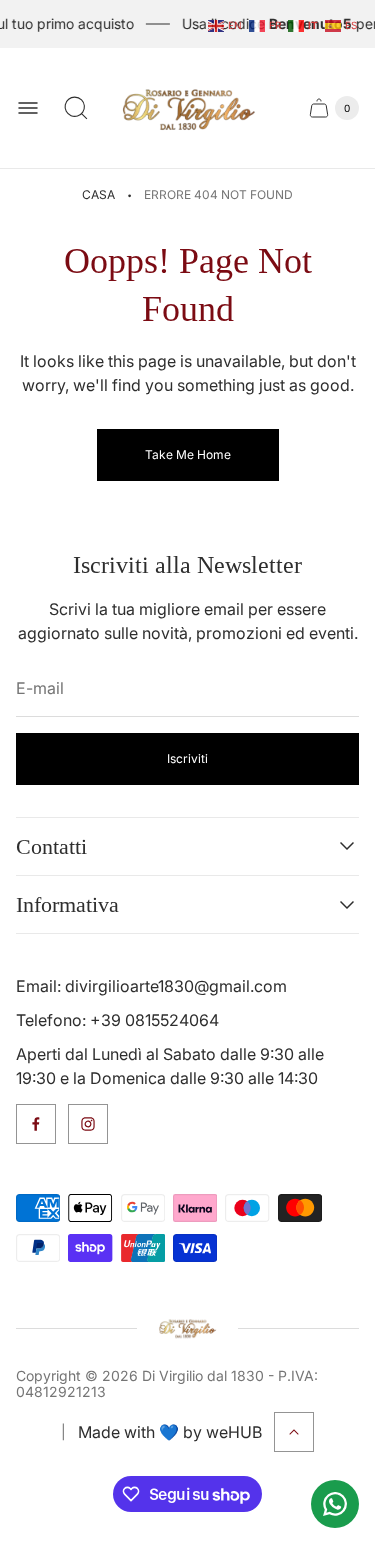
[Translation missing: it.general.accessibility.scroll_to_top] (294, 1432)
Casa (98, 194)
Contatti (51, 846)
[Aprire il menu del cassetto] (28, 108)
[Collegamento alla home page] (188, 1327)
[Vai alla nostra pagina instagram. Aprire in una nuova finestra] (88, 1124)
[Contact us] (335, 1504)
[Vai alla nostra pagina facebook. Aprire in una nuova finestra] (36, 1124)
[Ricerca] (76, 108)
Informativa (67, 904)
